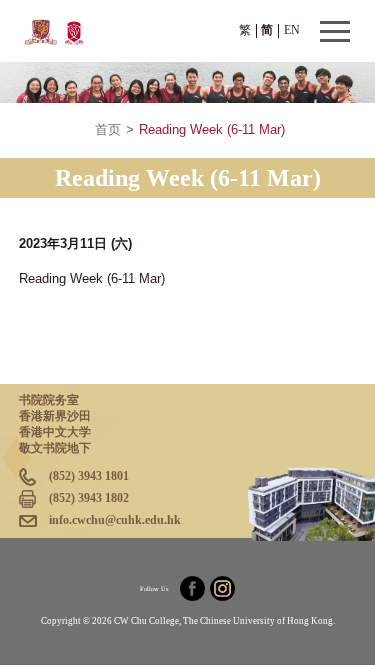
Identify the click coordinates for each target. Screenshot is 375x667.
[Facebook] (192, 588)
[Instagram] (222, 588)
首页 (108, 130)
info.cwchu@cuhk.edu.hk (115, 520)
